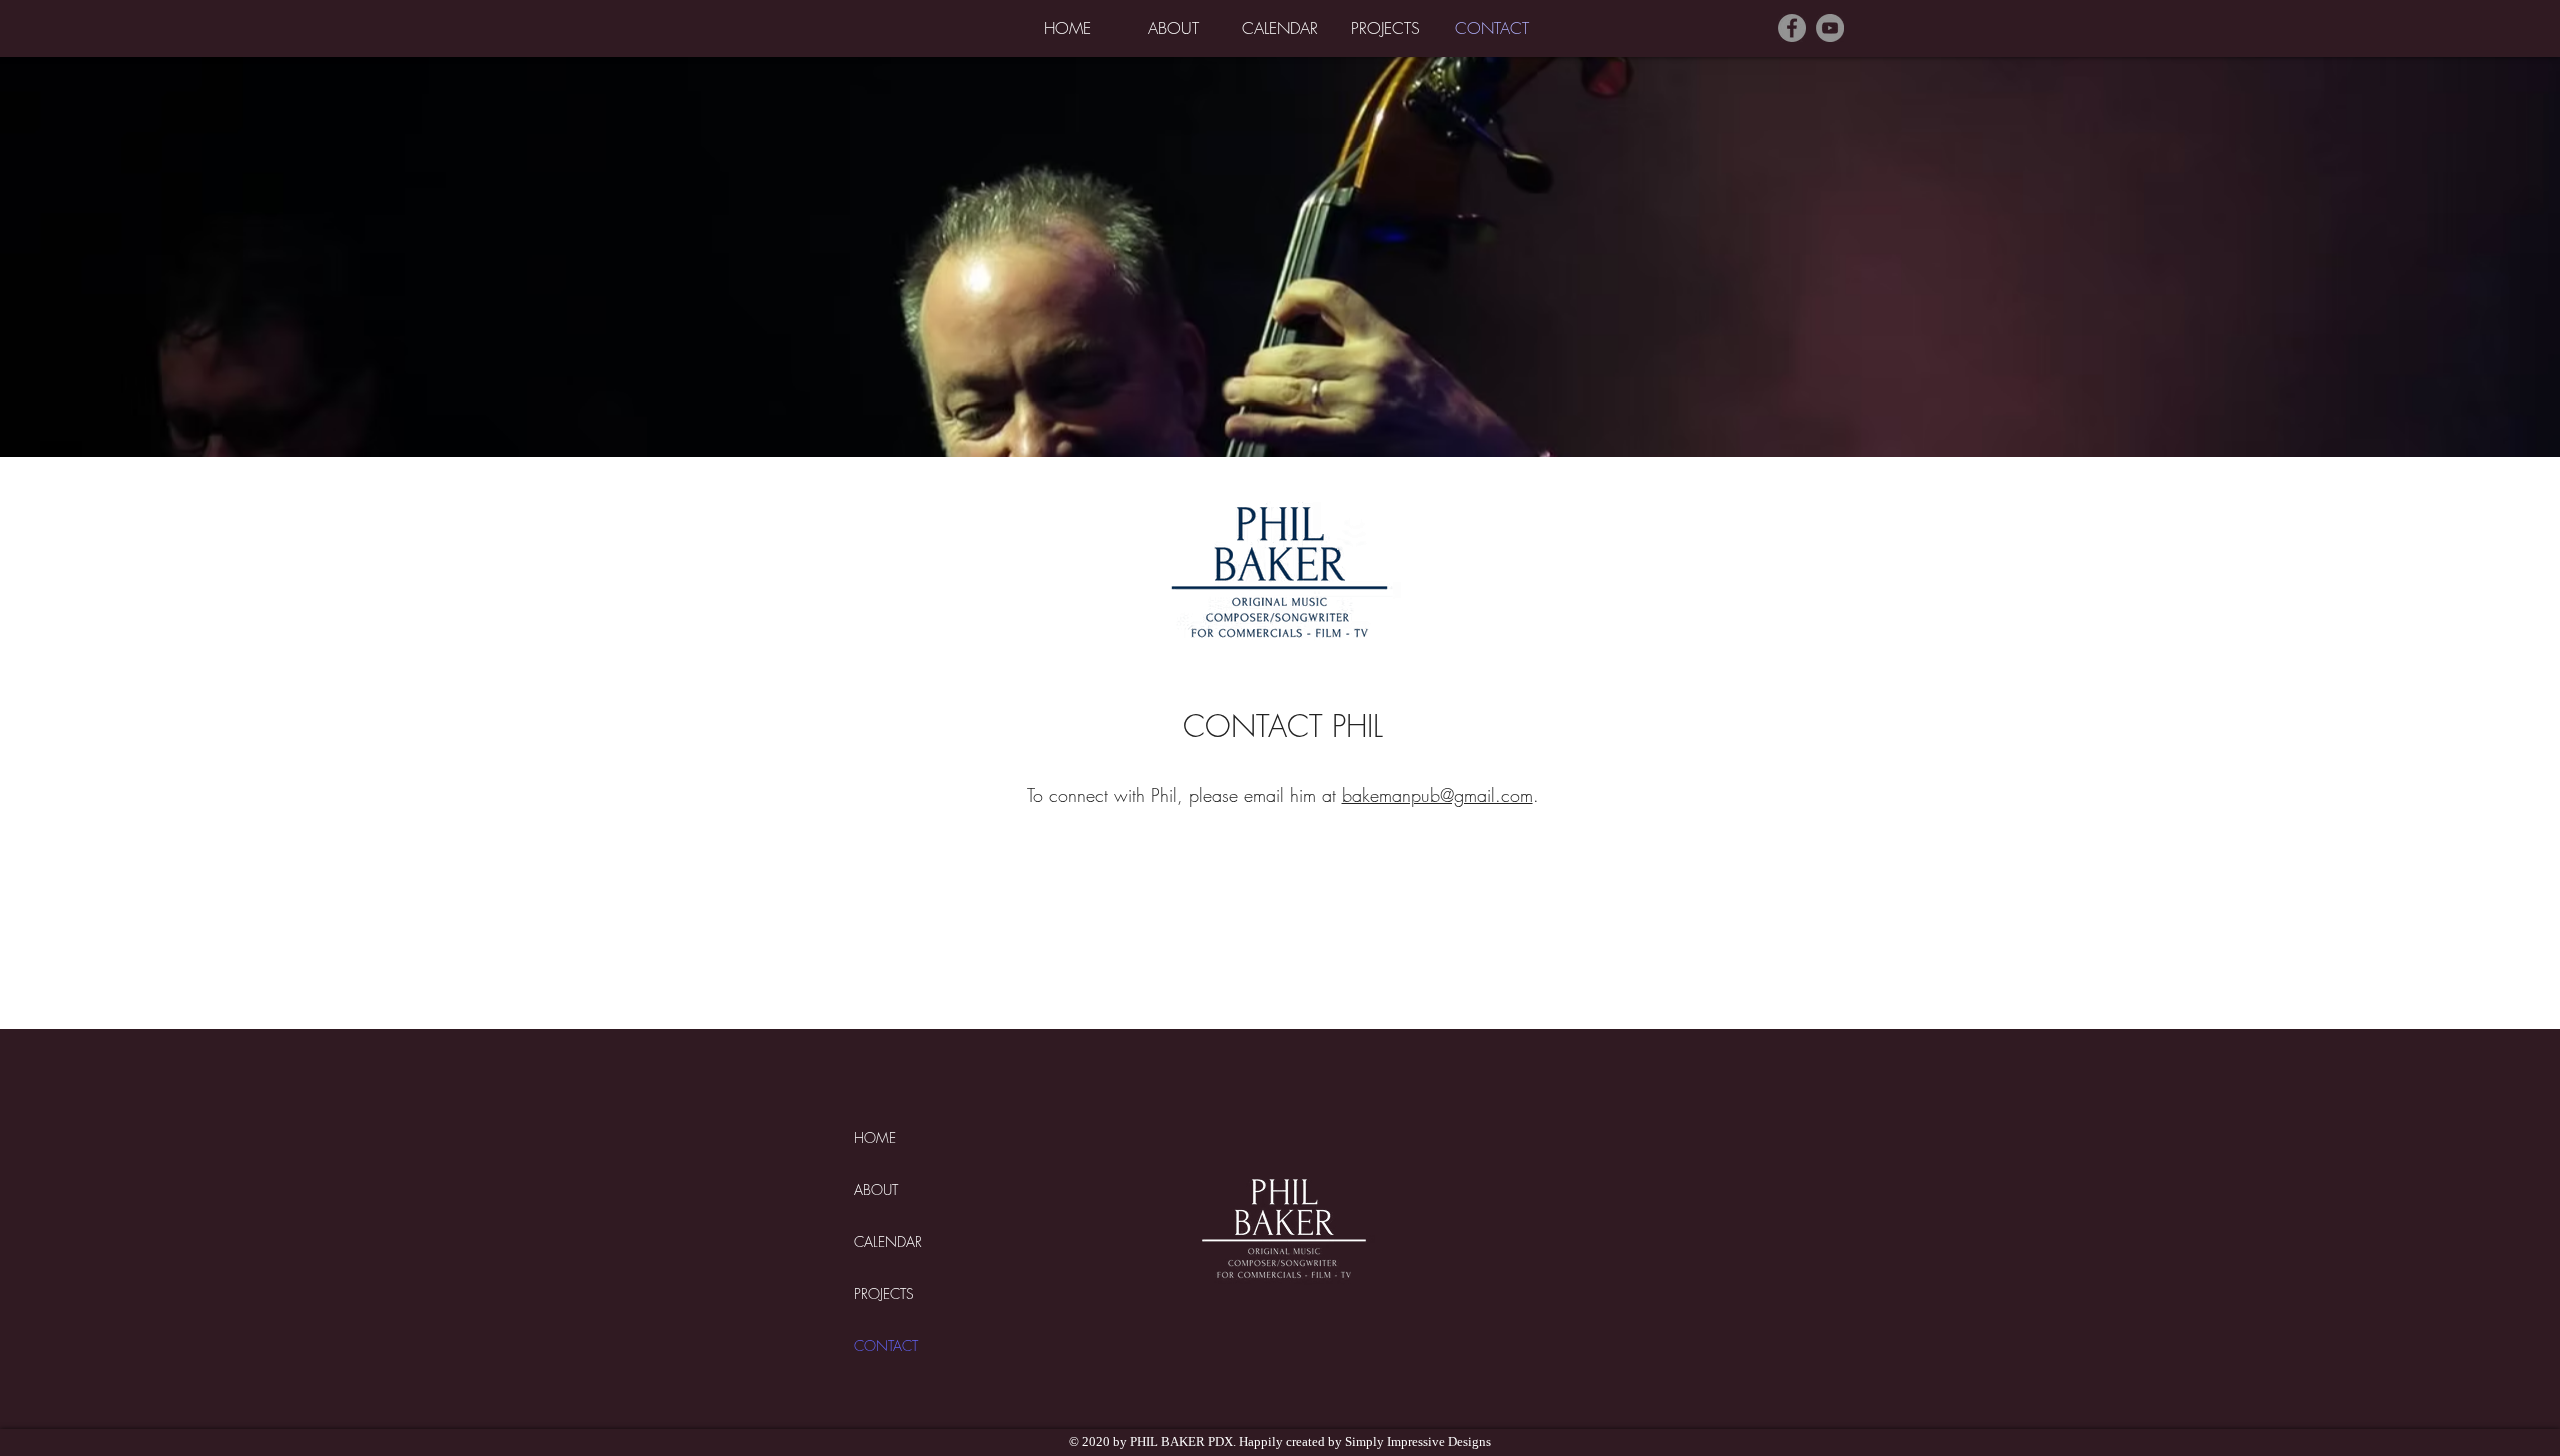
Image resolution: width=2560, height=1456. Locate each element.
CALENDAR (888, 1241)
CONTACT (886, 1345)
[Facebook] (1792, 28)
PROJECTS (884, 1293)
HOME (875, 1137)
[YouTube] (1830, 28)
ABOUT (876, 1189)
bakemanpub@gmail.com (1437, 795)
